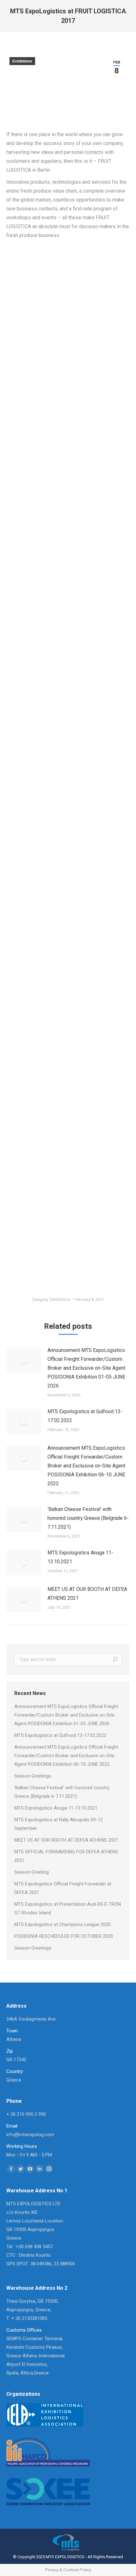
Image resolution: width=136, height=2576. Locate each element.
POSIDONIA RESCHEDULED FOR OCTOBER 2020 (64, 1936)
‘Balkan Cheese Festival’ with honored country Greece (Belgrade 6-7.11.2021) (88, 1518)
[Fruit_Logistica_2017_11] (68, 290)
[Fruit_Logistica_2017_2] (68, 618)
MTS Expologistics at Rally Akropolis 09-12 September (59, 1824)
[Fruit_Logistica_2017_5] (68, 883)
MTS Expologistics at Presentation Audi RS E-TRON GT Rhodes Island (68, 1908)
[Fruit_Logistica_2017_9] (68, 1235)
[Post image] (24, 1360)
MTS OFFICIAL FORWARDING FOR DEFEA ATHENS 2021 (66, 1856)
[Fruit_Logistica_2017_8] (68, 1147)
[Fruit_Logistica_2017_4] (68, 795)
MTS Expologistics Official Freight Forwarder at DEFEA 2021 (63, 1888)
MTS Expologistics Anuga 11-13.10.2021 (80, 1557)
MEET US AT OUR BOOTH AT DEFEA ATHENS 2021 (87, 1594)
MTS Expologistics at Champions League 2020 (62, 1924)
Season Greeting (31, 1872)
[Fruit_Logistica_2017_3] (68, 706)
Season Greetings (33, 1776)
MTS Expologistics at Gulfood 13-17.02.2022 (85, 1416)
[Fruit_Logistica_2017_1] (68, 530)
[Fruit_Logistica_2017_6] (68, 971)
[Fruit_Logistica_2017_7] (68, 1059)
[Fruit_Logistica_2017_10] (68, 408)
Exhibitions (22, 61)
